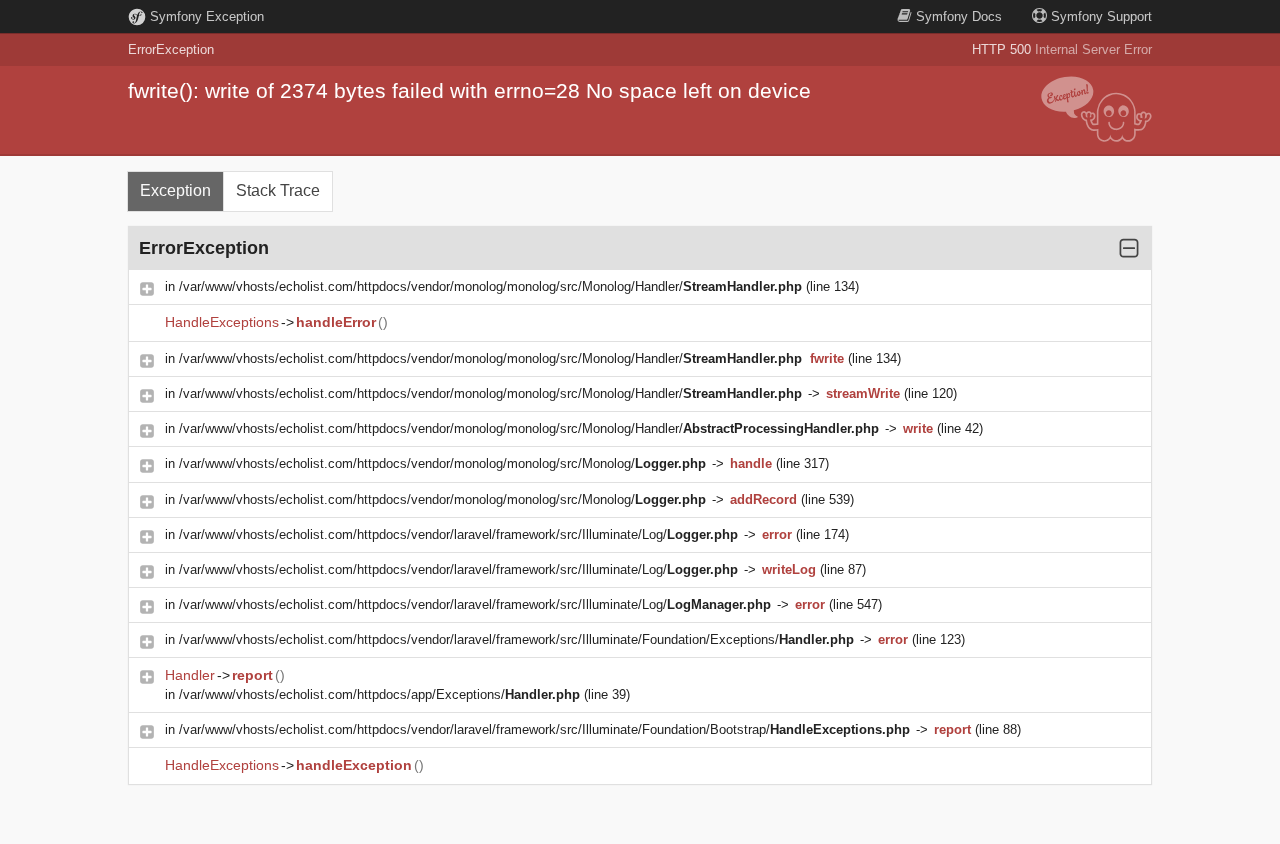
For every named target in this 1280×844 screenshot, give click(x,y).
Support (1101, 16)
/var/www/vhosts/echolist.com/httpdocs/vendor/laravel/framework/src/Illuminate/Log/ (458, 534)
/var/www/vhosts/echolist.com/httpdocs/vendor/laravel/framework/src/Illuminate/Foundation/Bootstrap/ (544, 729)
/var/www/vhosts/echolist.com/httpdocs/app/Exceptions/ (379, 694)
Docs (959, 16)
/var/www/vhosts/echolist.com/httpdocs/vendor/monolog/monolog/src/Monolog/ (442, 463)
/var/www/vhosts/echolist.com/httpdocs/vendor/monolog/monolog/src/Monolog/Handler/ (490, 286)
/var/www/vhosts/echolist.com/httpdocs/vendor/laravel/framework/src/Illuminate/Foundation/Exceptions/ (516, 639)
